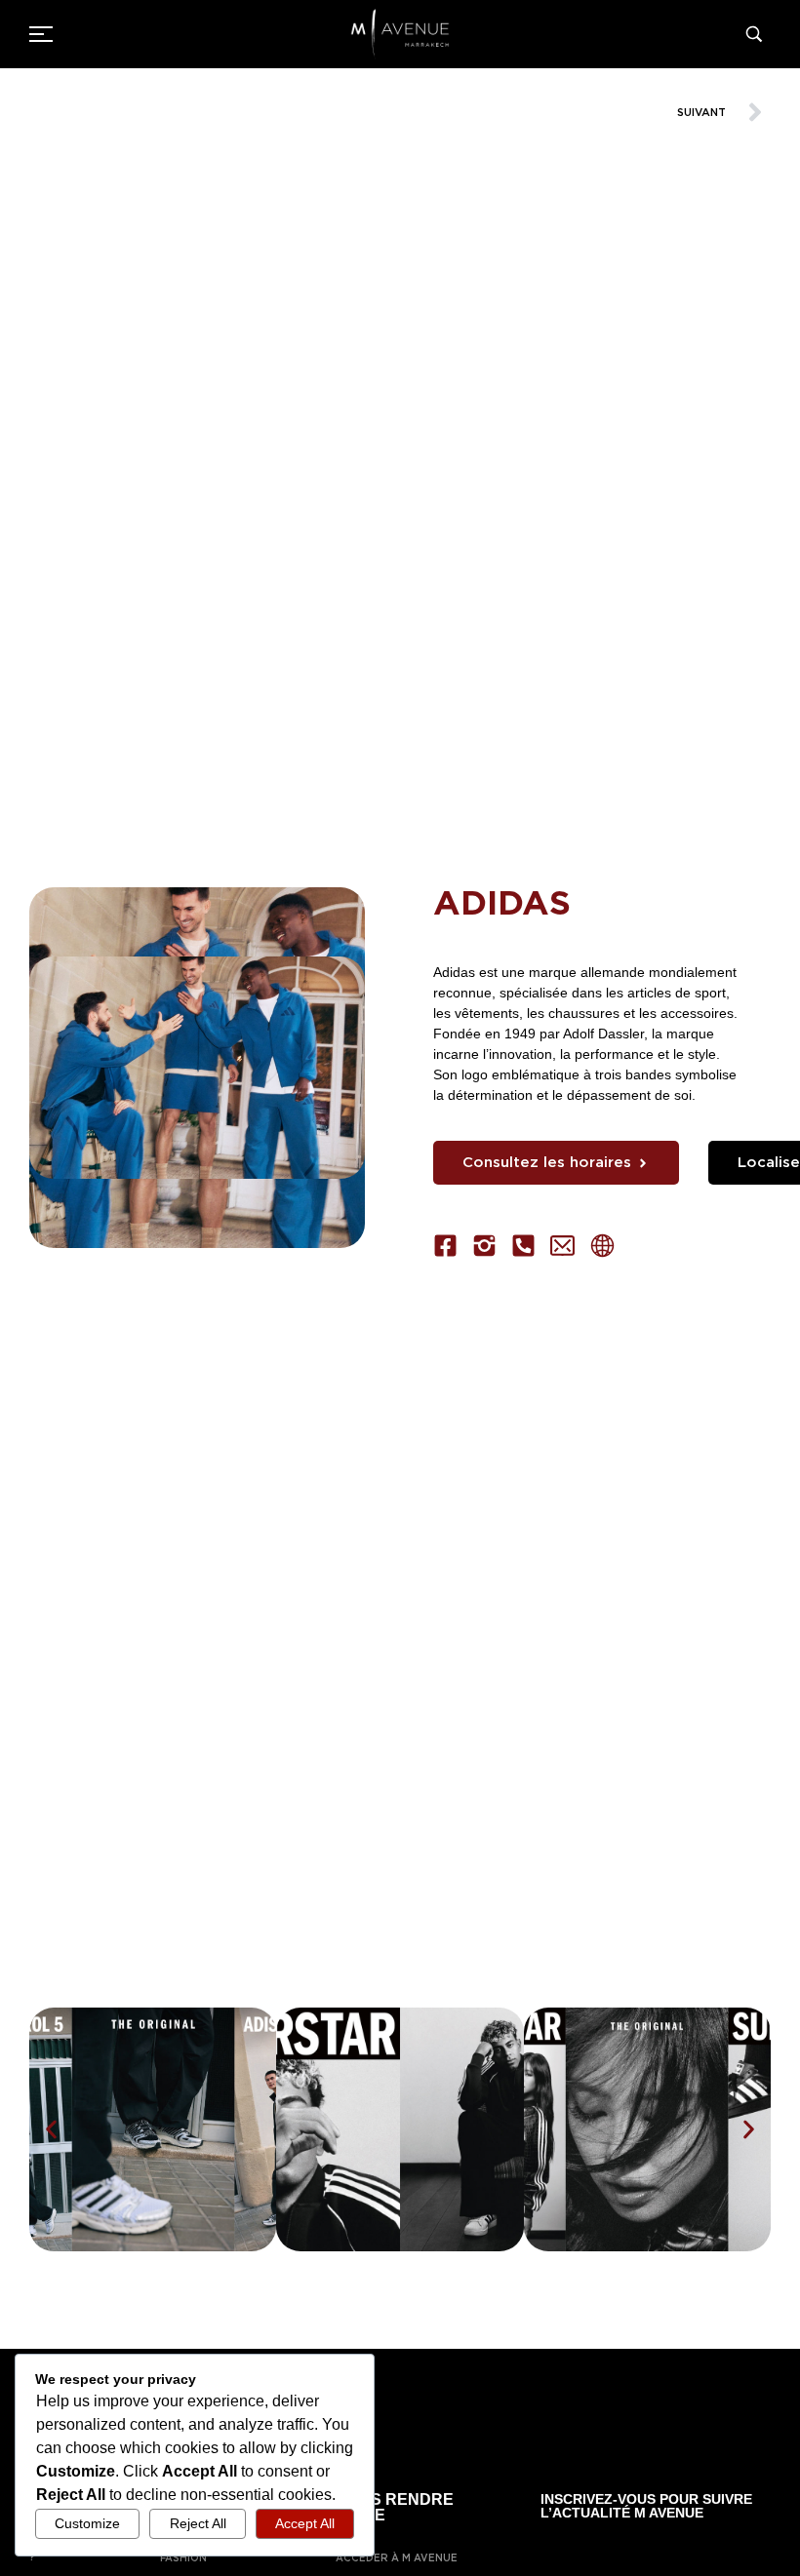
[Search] (758, 34)
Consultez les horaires (547, 1162)
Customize (87, 2523)
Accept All (305, 2523)
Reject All (198, 2523)
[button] (51, 2130)
